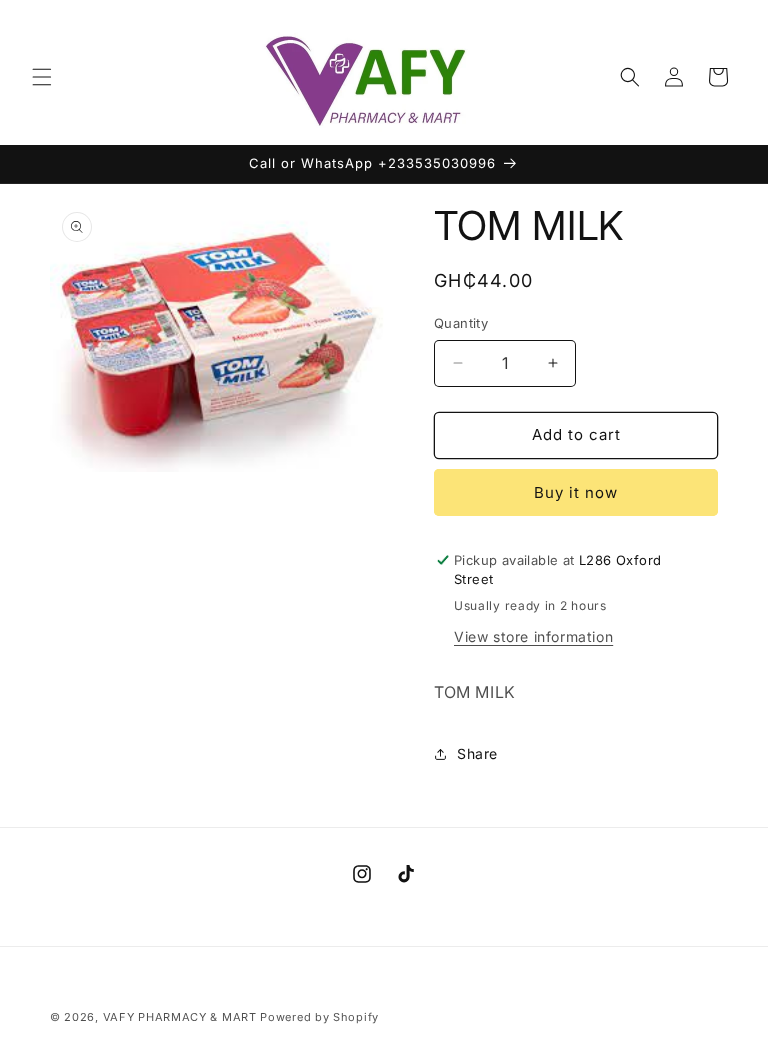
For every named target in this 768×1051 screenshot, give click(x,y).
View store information (533, 636)
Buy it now (576, 492)
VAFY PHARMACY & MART (180, 1017)
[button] (42, 77)
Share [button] (477, 753)
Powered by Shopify (319, 1017)
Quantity (461, 323)
